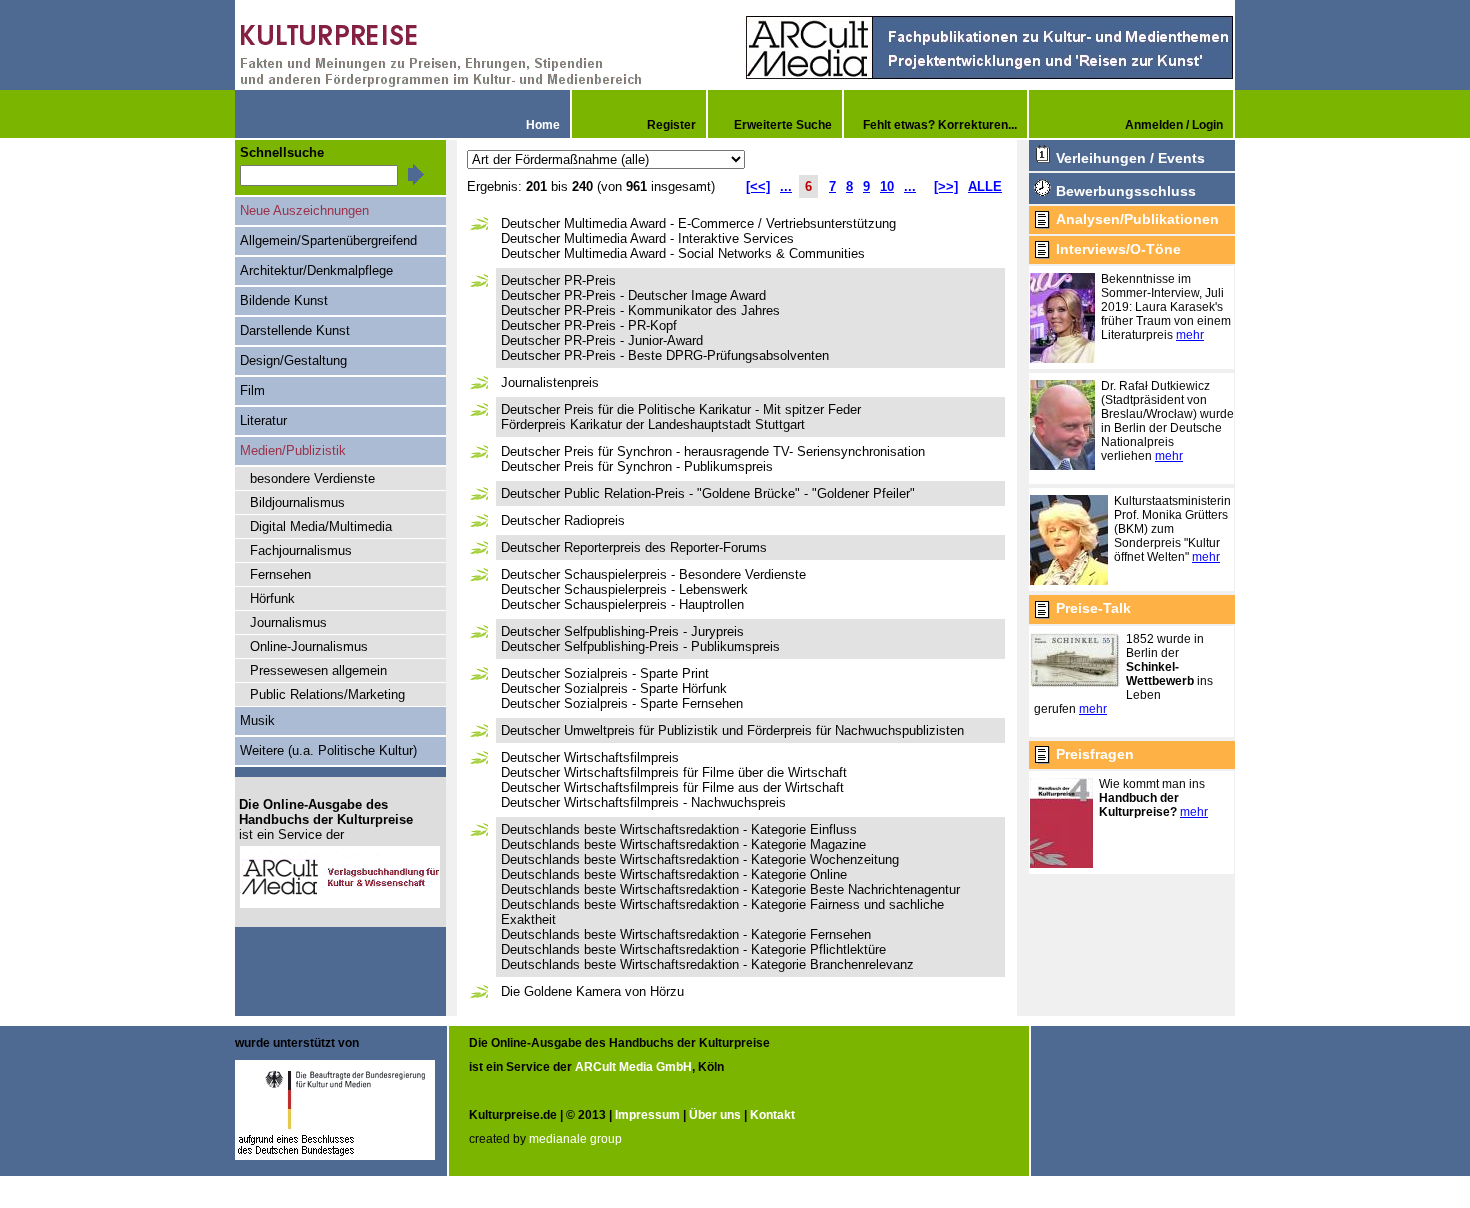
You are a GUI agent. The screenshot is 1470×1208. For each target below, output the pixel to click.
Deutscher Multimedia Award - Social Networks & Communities (683, 253)
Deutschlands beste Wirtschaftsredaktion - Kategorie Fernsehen (686, 934)
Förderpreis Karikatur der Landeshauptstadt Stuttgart (653, 424)
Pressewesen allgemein (318, 670)
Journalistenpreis (550, 382)
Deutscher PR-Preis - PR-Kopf (589, 325)
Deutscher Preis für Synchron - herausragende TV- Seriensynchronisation (713, 451)
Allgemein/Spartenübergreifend (328, 240)
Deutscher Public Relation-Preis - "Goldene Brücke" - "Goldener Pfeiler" (708, 493)
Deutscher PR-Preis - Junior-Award (602, 340)
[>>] (946, 186)
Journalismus (288, 622)
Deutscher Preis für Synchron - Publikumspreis (637, 466)
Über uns (715, 1115)
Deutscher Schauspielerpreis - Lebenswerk (624, 589)
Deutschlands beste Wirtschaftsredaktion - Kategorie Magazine (683, 844)
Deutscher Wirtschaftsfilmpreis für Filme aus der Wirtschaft (672, 787)
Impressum (647, 1115)
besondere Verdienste (312, 478)
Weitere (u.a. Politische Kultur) (328, 750)
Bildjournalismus (297, 502)
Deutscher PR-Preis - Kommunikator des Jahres (640, 310)
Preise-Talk (1093, 608)
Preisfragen (1095, 754)
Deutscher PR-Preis (558, 280)
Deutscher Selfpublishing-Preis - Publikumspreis (640, 646)
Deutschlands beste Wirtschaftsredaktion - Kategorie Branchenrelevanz (707, 964)
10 (887, 186)
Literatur (263, 420)
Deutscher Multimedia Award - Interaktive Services (647, 238)
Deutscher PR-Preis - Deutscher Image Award (633, 295)
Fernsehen (280, 574)
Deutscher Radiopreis (563, 520)
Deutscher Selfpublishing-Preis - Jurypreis (622, 631)
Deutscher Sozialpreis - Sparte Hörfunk (614, 688)
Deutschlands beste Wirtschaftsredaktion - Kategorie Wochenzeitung (700, 859)
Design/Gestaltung (293, 360)
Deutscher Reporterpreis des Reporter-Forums (634, 547)
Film (252, 390)
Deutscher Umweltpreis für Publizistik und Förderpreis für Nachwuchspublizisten (732, 730)
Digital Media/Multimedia (321, 526)
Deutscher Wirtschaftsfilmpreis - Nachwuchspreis (643, 802)
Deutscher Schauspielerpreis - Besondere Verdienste (653, 574)
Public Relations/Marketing (327, 694)
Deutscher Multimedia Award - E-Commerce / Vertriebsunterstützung (698, 223)
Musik (257, 720)
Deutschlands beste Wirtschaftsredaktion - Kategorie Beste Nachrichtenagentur (730, 889)
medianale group (575, 1139)
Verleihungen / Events (1130, 158)
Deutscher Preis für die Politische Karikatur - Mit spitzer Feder (681, 409)
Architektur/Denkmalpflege (316, 270)
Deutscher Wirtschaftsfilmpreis (590, 757)
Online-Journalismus (309, 646)
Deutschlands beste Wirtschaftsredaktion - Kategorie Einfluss (679, 829)
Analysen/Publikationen (1137, 219)
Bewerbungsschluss (1126, 191)
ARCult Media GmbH (633, 1067)
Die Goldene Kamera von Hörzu (592, 991)
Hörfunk (272, 598)
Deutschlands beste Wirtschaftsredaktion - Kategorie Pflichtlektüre (693, 949)
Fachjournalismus (301, 550)
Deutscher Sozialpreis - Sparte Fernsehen (622, 703)
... (786, 186)
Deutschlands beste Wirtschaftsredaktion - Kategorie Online (674, 874)
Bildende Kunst (284, 300)
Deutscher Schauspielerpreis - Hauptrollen (622, 604)
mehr (1190, 335)
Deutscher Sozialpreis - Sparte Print (605, 673)
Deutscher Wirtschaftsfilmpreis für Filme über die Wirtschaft (674, 772)
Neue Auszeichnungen (304, 210)
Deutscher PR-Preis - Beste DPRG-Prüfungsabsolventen (665, 355)
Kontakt (772, 1115)
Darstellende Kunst (295, 330)
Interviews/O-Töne (1118, 249)
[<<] (758, 186)
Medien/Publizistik (293, 450)
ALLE (985, 186)
